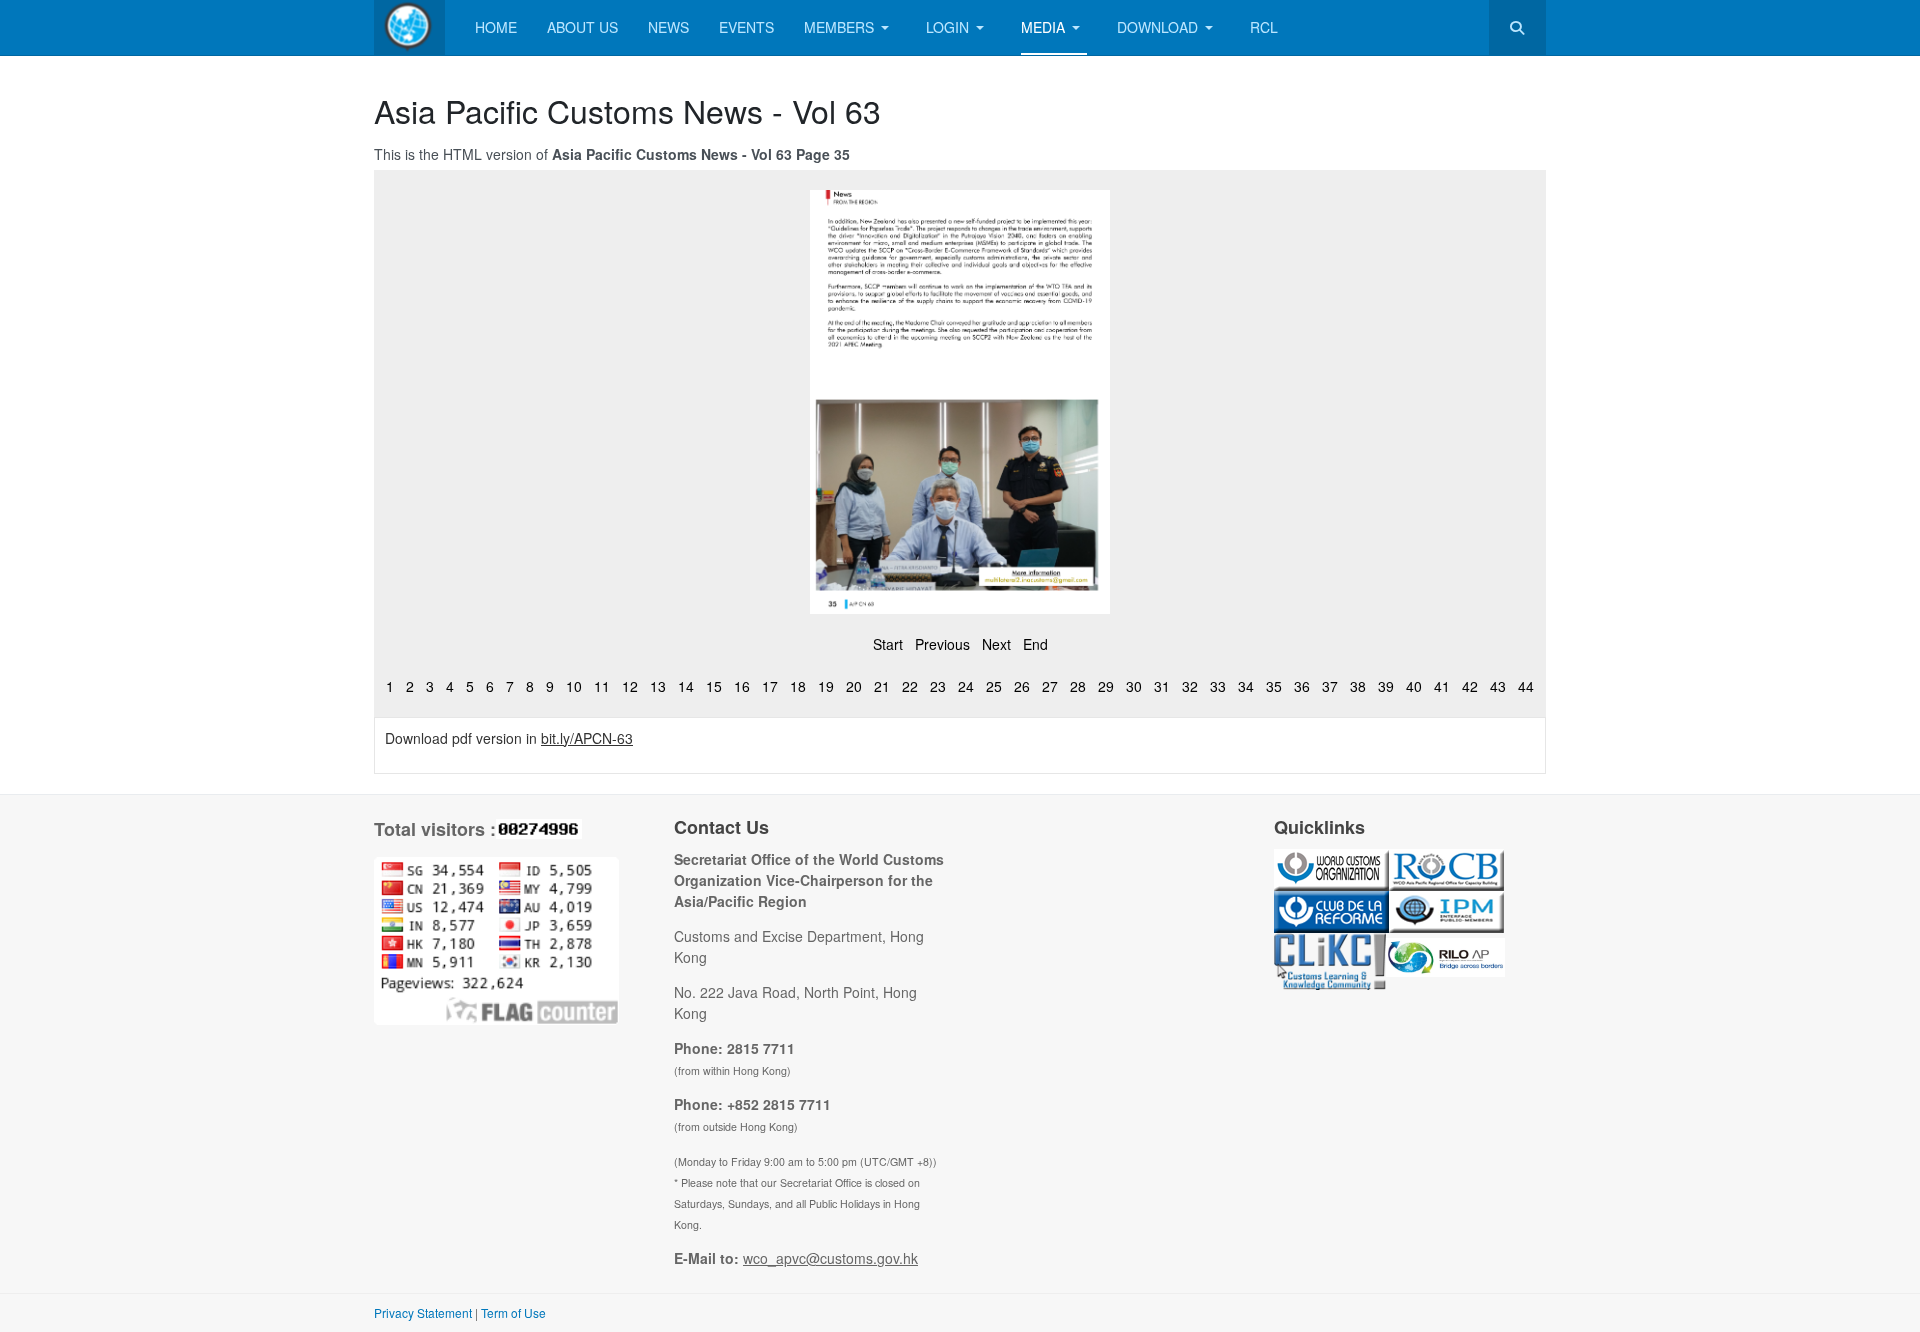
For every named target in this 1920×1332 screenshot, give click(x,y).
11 (602, 686)
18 (798, 686)
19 (826, 686)
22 (910, 686)
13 (658, 686)
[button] (850, 27)
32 (1190, 686)
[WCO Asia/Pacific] (409, 27)
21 (882, 686)
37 (1330, 686)
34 (1246, 686)
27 (1050, 686)
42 (1470, 686)
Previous (942, 644)
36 (1302, 686)
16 (742, 686)
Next (996, 644)
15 (714, 686)
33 (1218, 686)
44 (1526, 686)
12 (630, 686)
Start (888, 644)
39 (1386, 686)
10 (574, 686)
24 (966, 686)
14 (686, 686)
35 (1274, 686)
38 (1358, 686)
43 (1498, 686)
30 (1134, 686)
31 (1162, 686)
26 (1022, 686)
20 (854, 686)
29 (1106, 686)
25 (994, 686)
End (1035, 644)
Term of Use (513, 1312)
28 (1078, 686)
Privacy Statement (423, 1312)
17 (770, 686)
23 (938, 686)
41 (1442, 686)
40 (1414, 686)
